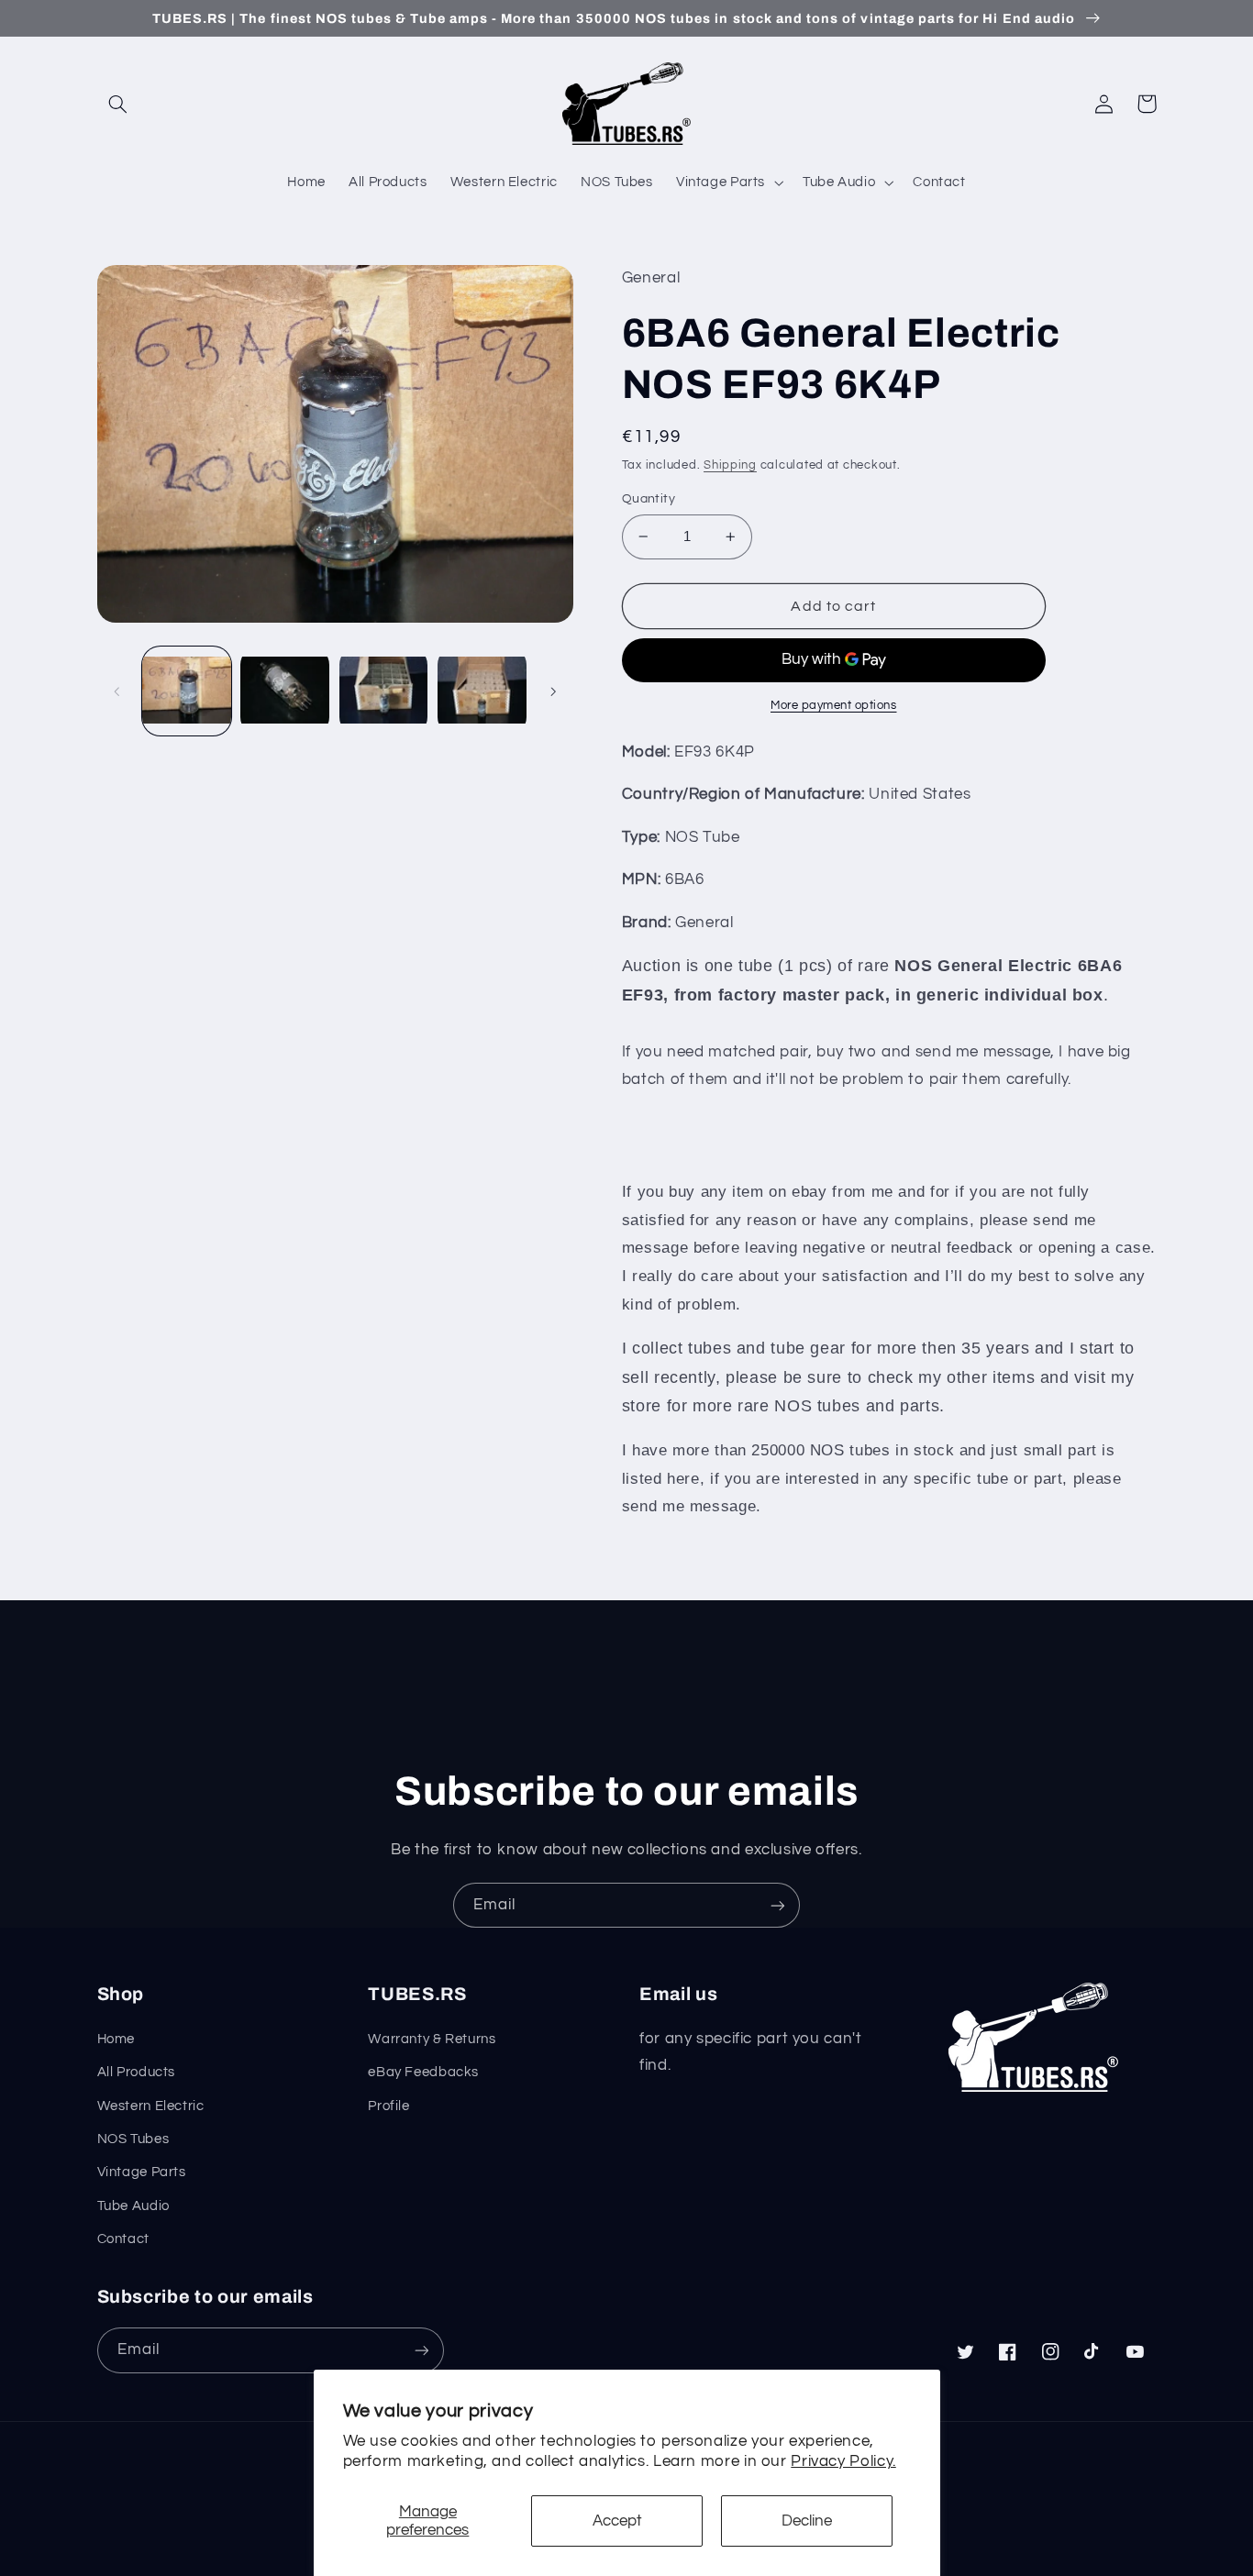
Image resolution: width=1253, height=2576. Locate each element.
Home (116, 2039)
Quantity (649, 499)
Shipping (730, 465)
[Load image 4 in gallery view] (482, 691)
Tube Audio (133, 2206)
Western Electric (151, 2106)
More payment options (834, 706)
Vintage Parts (142, 2172)
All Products (137, 2072)
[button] (118, 104)
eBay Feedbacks (423, 2072)
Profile (388, 2106)
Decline (807, 2521)
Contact (123, 2239)
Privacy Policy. (843, 2461)
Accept (617, 2521)
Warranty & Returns (432, 2039)
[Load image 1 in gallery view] (187, 691)
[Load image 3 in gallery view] (384, 691)
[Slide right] (553, 691)
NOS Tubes (133, 2139)
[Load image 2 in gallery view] (285, 691)
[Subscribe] (778, 1905)
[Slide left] (117, 691)
